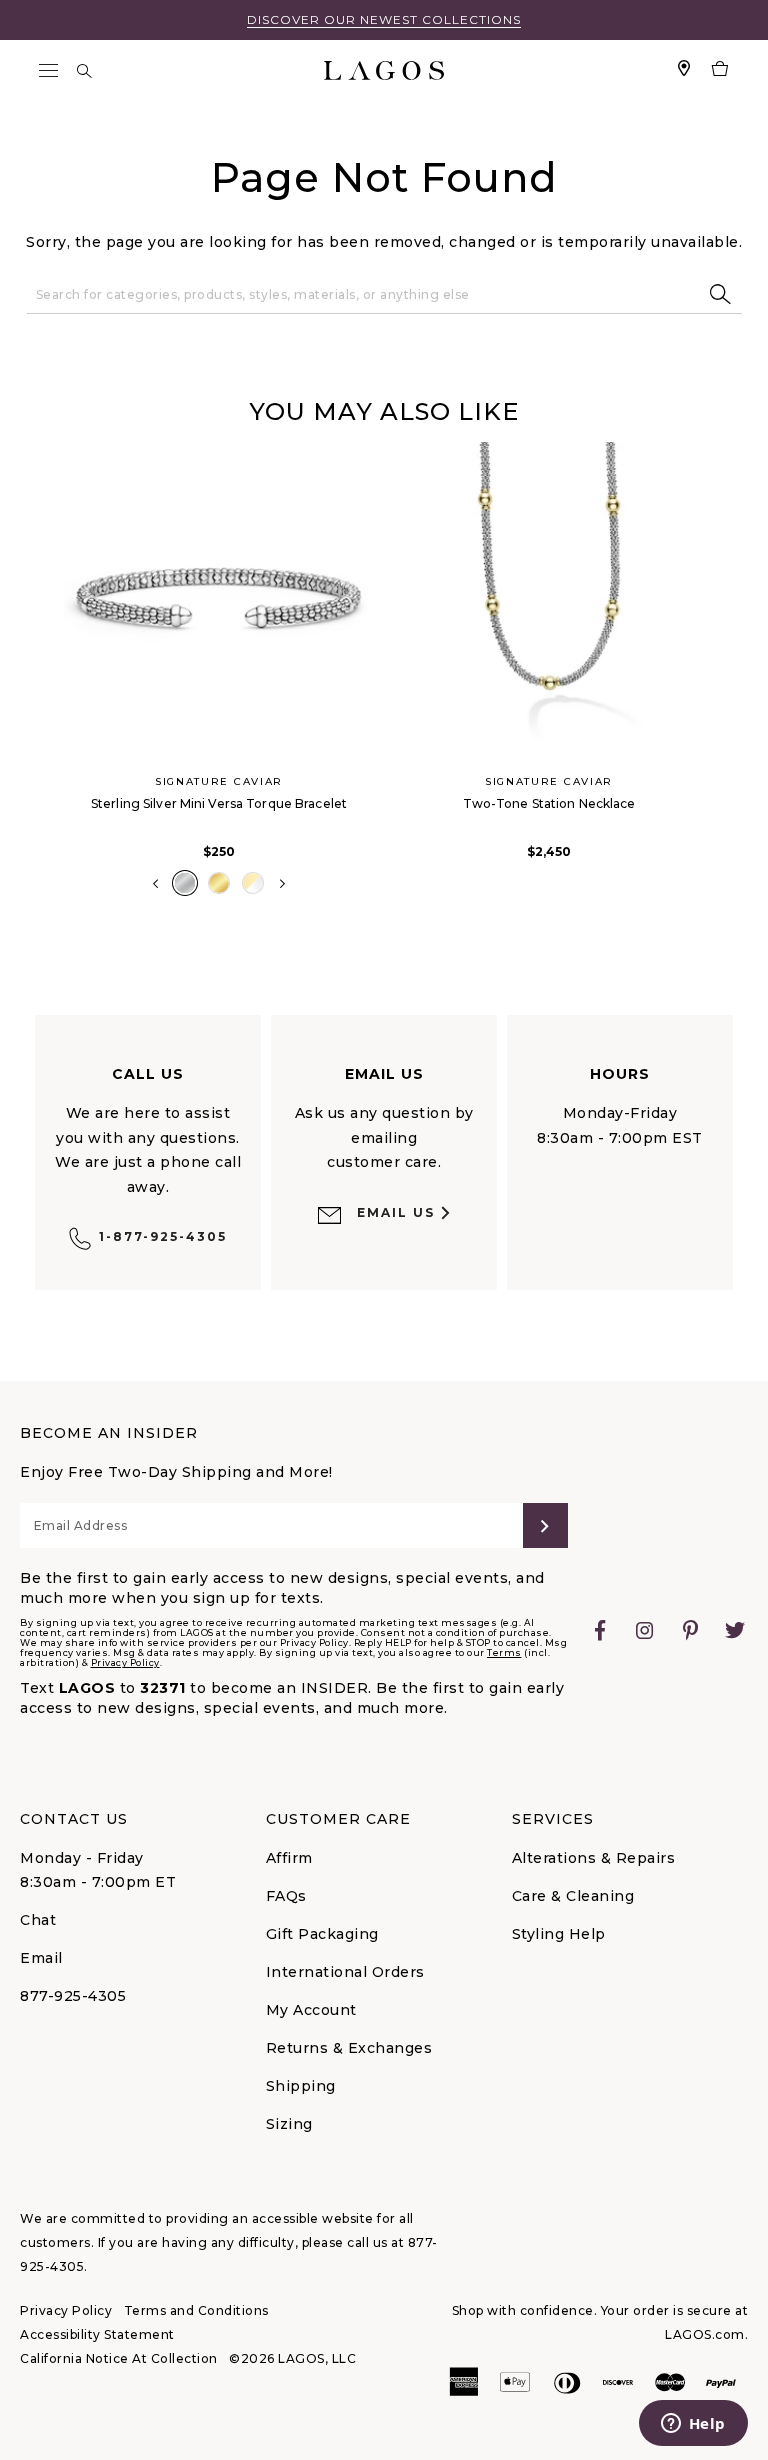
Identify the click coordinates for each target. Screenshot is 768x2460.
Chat (38, 1920)
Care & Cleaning (573, 1896)
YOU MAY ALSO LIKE (384, 411)
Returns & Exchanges (349, 2048)
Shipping (301, 2086)
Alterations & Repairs (594, 1858)
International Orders (345, 1972)
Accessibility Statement (97, 2334)
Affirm (289, 1858)
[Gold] (219, 883)
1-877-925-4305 (163, 1236)
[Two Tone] (253, 883)
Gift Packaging (322, 1934)
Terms (504, 1652)
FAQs (286, 1896)
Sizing (289, 2124)
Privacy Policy (125, 1662)
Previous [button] (38, 680)
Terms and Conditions (196, 2310)
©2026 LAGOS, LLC (292, 2358)
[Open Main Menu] (48, 70)
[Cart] (720, 70)
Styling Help (559, 1934)
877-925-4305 (73, 1996)
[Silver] (185, 883)
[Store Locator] (684, 70)
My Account (311, 2010)
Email (41, 1958)
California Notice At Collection (119, 2358)
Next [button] (282, 884)
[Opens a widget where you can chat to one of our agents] (693, 2425)
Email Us (396, 1212)
